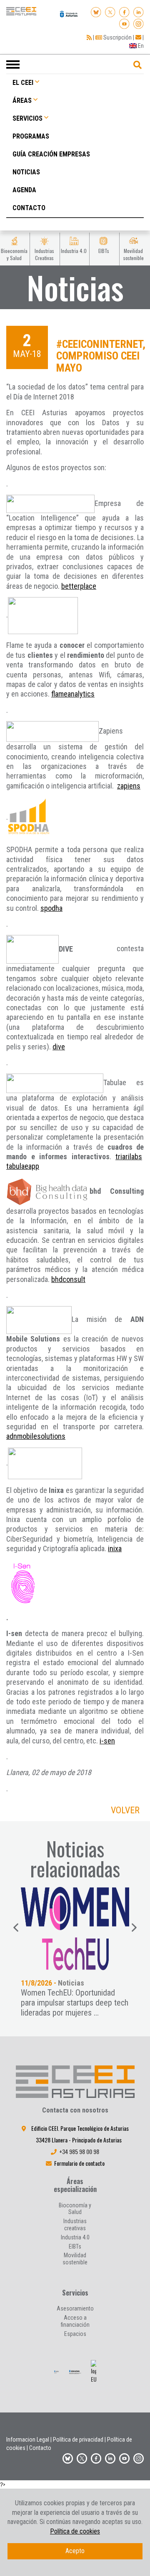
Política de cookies (75, 2531)
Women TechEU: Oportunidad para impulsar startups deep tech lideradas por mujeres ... (75, 2003)
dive (59, 1047)
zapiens (129, 786)
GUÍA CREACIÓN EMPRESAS (51, 154)
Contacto (40, 2448)
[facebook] (124, 11)
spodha (51, 908)
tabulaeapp (23, 1166)
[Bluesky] (96, 11)
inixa (115, 1548)
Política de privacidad (78, 2440)
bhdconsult (68, 1279)
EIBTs (75, 2246)
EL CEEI (23, 83)
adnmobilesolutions (36, 1436)
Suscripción (117, 37)
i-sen (107, 1741)
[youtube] (124, 22)
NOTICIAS (26, 172)
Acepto (75, 2551)
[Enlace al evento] (75, 1929)
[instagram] (139, 22)
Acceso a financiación (75, 2321)
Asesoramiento (75, 2308)
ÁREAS (22, 100)
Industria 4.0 (75, 2237)
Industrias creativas (75, 2225)
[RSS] (89, 37)
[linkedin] (139, 11)
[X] (110, 11)
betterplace (79, 586)
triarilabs (129, 1157)
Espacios (75, 2334)
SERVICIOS (27, 118)
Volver (125, 1810)
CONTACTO (29, 208)
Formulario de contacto (79, 2163)
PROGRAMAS (31, 136)
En (140, 46)
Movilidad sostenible (75, 2259)
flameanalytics (73, 694)
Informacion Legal (28, 2440)
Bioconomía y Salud (75, 2209)
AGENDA (24, 190)
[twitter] (82, 2457)
